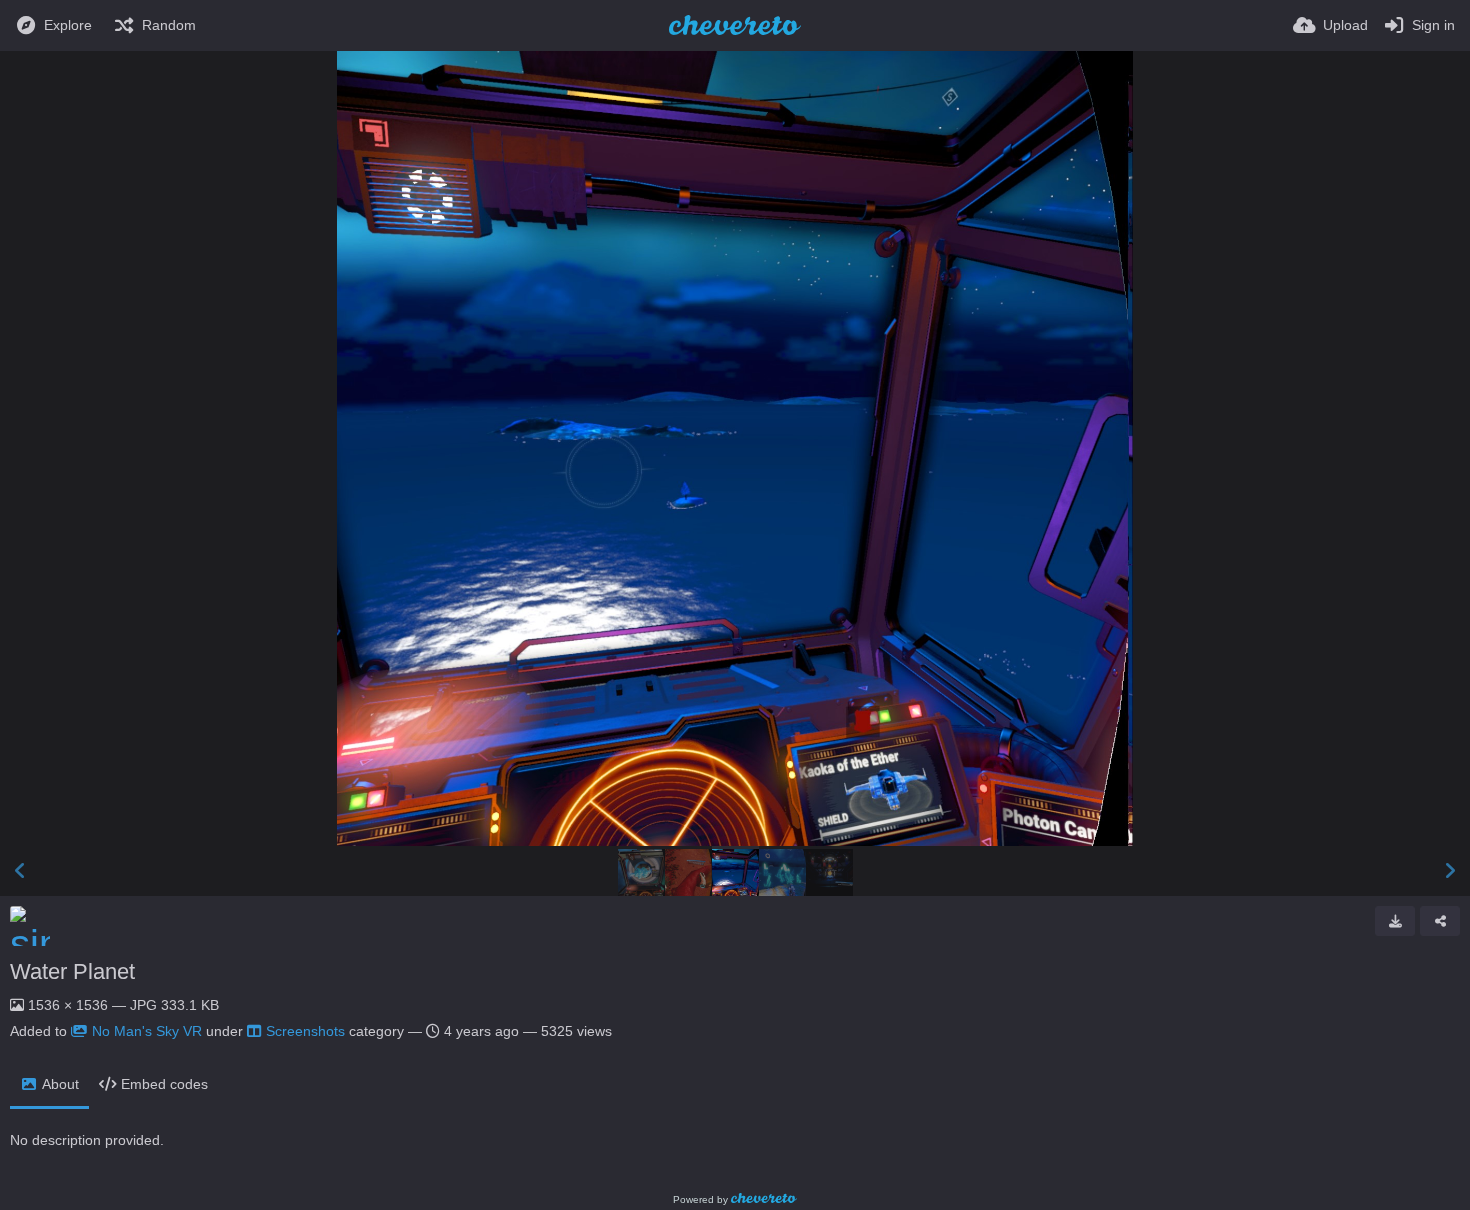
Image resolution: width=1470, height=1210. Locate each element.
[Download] (1395, 921)
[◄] (20, 871)
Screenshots (305, 1031)
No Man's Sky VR (147, 1031)
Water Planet (72, 971)
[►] (1450, 871)
